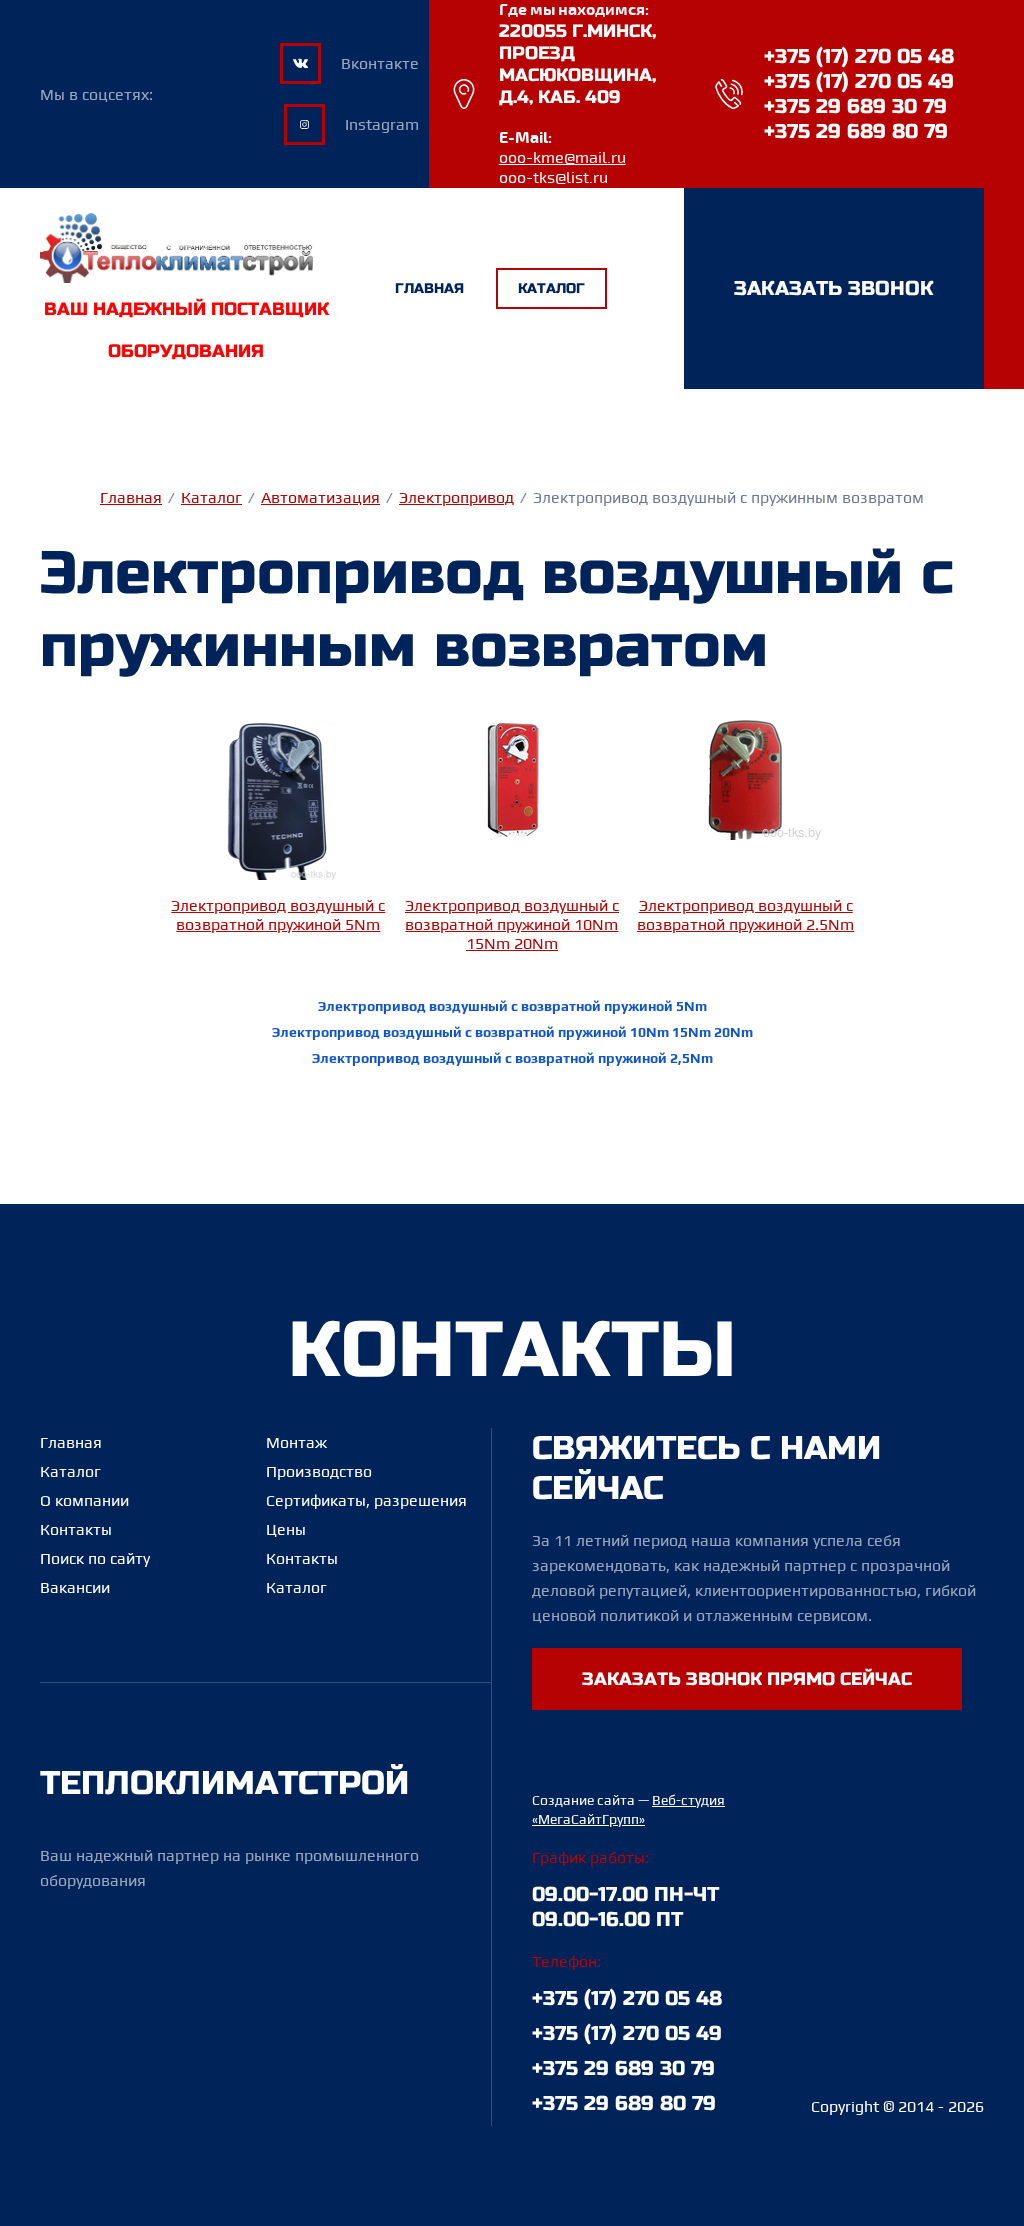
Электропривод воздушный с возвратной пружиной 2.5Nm (745, 915)
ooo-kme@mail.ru (562, 158)
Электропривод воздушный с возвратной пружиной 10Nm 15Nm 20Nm (512, 924)
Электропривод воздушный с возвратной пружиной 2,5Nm (512, 1058)
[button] (834, 288)
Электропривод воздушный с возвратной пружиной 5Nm (278, 915)
